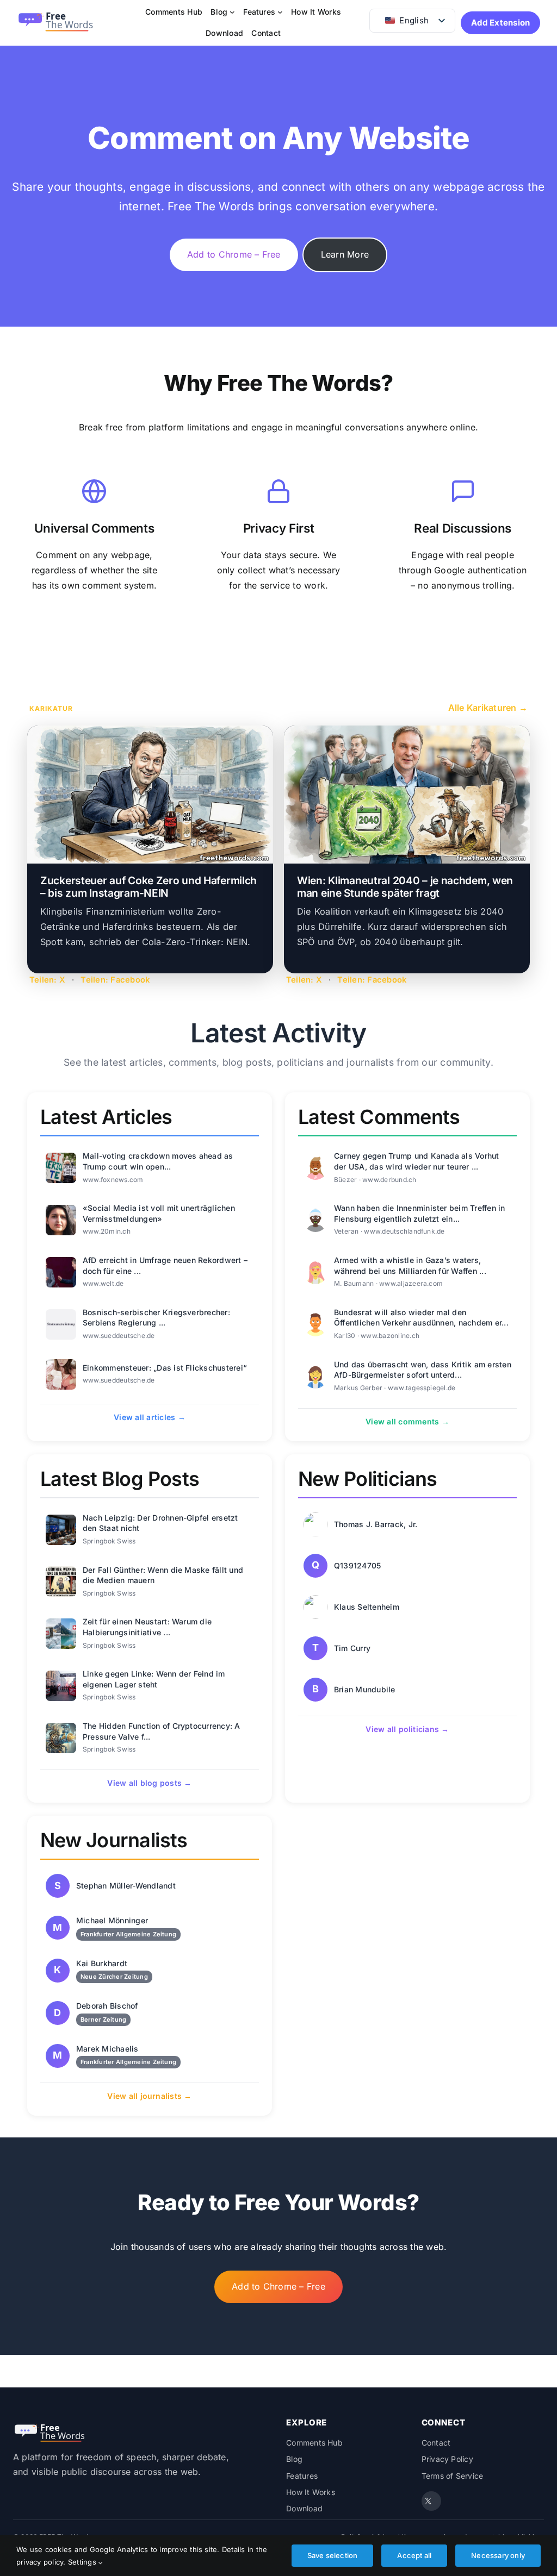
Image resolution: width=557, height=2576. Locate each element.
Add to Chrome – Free (234, 254)
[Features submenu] (280, 12)
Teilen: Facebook (115, 980)
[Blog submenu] (232, 12)
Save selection (333, 2555)
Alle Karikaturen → (488, 708)
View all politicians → (407, 1729)
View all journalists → (149, 2096)
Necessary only (498, 2555)
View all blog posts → (149, 1783)
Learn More (345, 254)
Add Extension (500, 23)
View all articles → (150, 1417)
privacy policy (40, 2562)
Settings (83, 2562)
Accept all (414, 2555)
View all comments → (407, 1421)
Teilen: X (47, 980)
